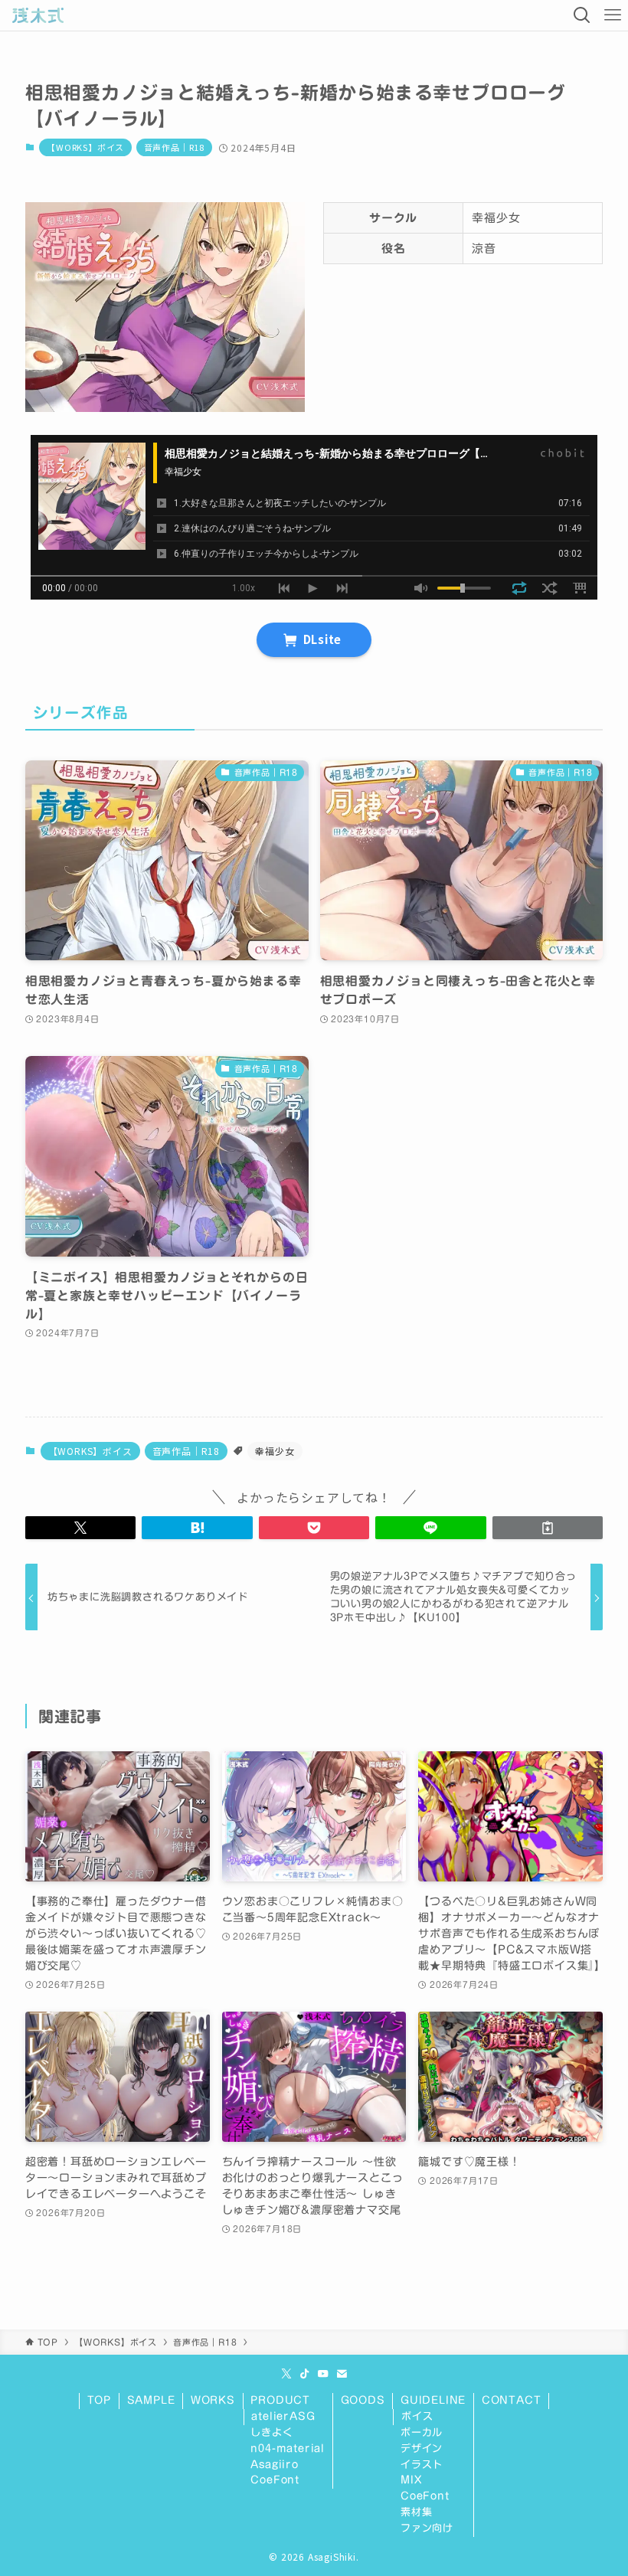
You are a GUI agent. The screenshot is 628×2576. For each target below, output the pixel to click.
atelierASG (283, 2416)
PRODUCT (280, 2400)
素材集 (416, 2512)
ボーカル (422, 2432)
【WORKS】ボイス (85, 147)
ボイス (417, 2416)
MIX (411, 2480)
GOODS (363, 2400)
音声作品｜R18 (174, 147)
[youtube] (323, 2374)
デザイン (422, 2449)
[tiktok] (305, 2374)
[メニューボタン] (613, 15)
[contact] (342, 2374)
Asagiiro (274, 2465)
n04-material (288, 2449)
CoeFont (275, 2480)
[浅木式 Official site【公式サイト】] (38, 15)
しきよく (271, 2432)
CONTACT (512, 2400)
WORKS (213, 2400)
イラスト (422, 2465)
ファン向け (427, 2528)
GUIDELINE (433, 2400)
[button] (80, 1528)
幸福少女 (275, 1451)
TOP (99, 2400)
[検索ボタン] (582, 15)
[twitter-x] (286, 2374)
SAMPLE (151, 2400)
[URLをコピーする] (548, 1528)
